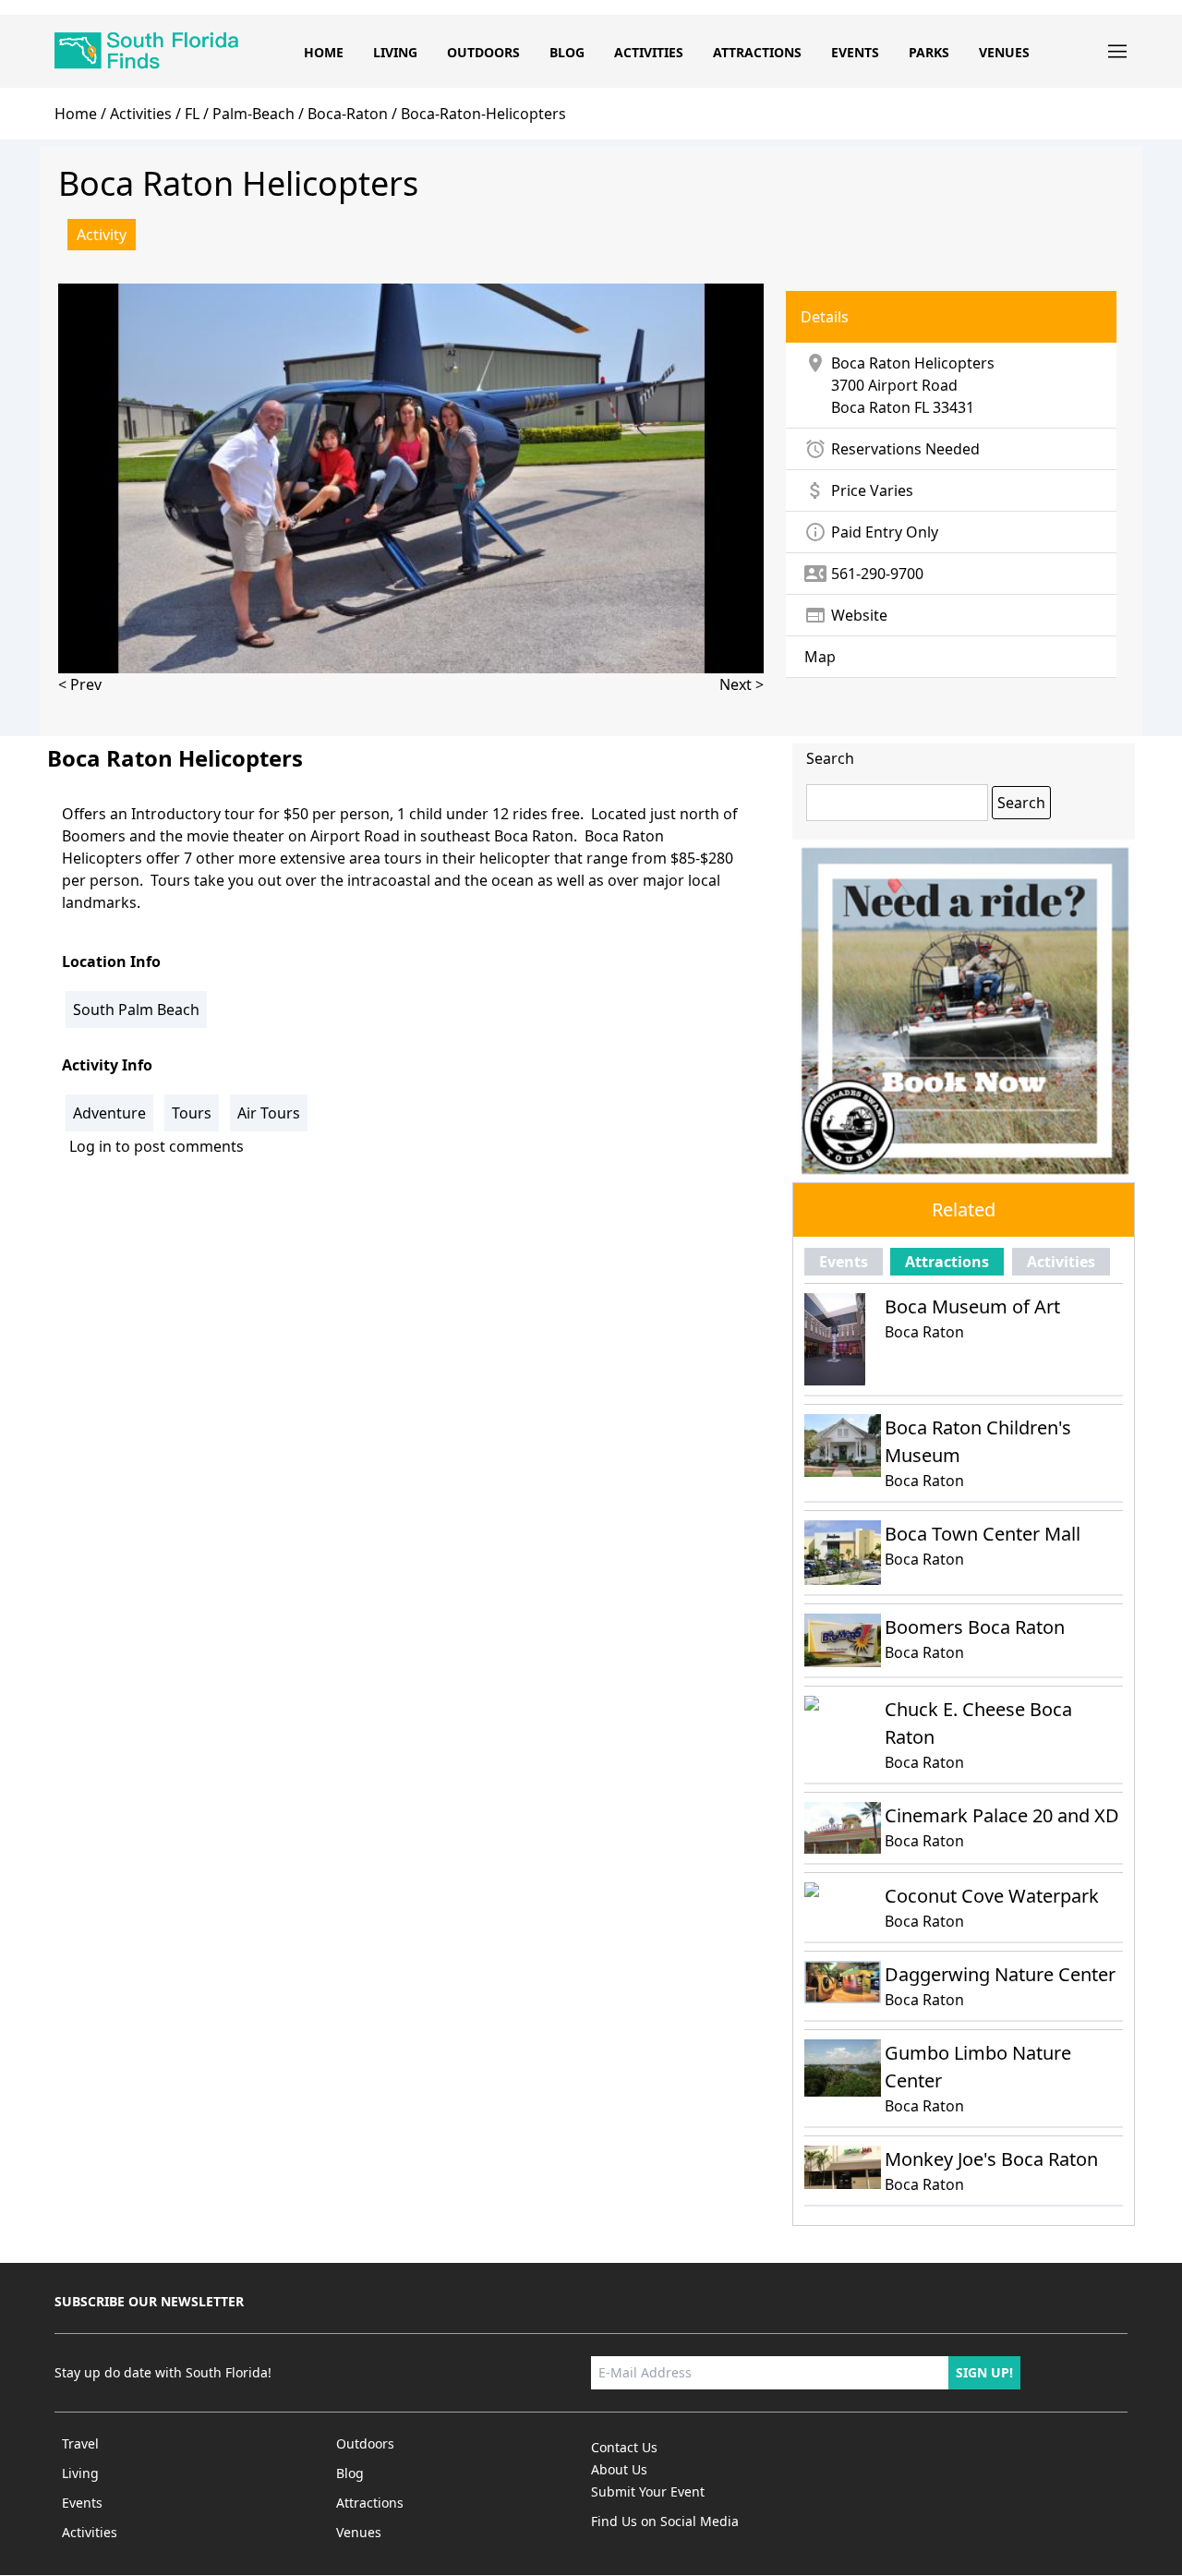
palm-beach (253, 114)
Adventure (109, 1113)
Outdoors (483, 52)
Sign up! (984, 2372)
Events (855, 52)
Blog (567, 52)
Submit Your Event (648, 2491)
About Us (619, 2469)
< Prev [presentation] (80, 684)
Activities (649, 52)
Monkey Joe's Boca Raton (991, 2159)
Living (395, 52)
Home (324, 52)
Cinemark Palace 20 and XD (1002, 1815)
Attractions (757, 52)
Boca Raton (871, 407)
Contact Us (624, 2447)
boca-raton (348, 114)
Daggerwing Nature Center (1000, 1974)
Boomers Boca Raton (975, 1627)
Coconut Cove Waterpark (992, 1896)
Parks (929, 52)
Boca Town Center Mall (983, 1534)
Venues (1004, 52)
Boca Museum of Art (972, 1306)
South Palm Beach (136, 1010)
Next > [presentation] (742, 684)
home (76, 114)
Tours (192, 1113)
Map (820, 657)
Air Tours (269, 1113)
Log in (90, 1146)
